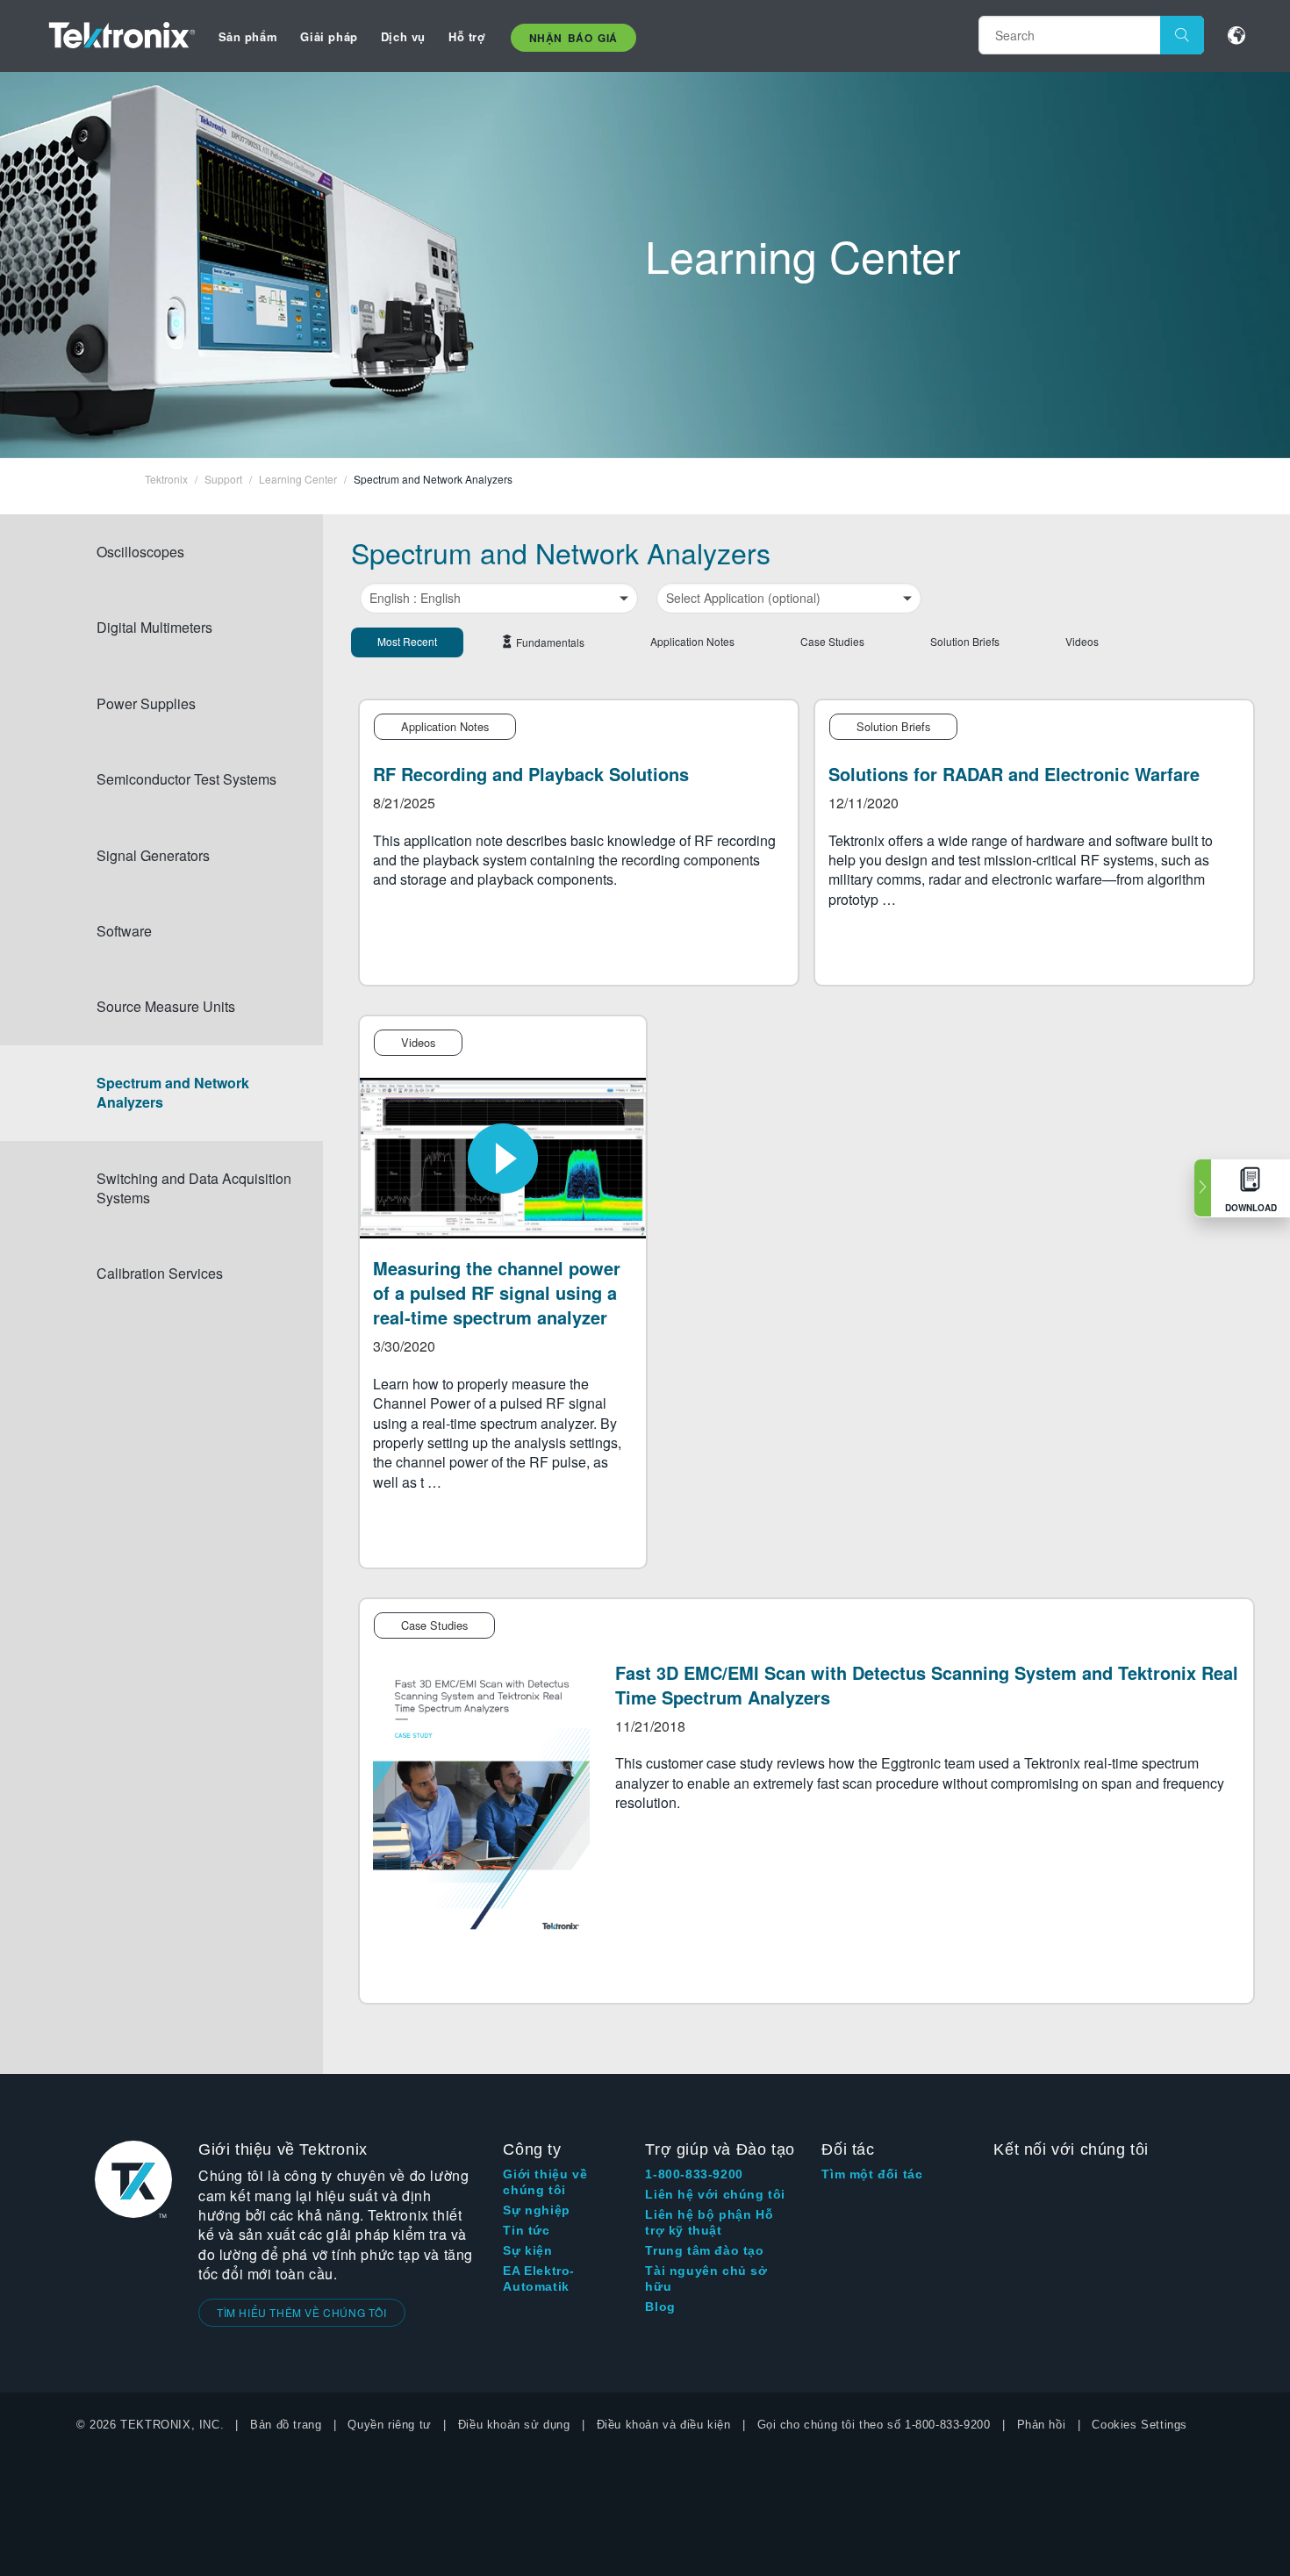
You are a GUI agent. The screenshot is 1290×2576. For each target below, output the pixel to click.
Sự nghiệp (536, 2210)
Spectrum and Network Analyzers (173, 1092)
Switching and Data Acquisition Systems (194, 1188)
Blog (660, 2307)
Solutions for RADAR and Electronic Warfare (1014, 774)
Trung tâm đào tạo (704, 2250)
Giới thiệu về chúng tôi (545, 2182)
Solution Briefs (965, 641)
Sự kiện (527, 2250)
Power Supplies (146, 703)
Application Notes (692, 641)
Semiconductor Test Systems (186, 779)
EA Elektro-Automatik (539, 2278)
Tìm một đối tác (872, 2174)
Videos (1082, 641)
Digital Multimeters (154, 627)
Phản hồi (1042, 2425)
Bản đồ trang (286, 2425)
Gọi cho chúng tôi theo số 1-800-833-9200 (874, 2425)
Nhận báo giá (573, 38)
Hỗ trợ (467, 36)
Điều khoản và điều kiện (664, 2425)
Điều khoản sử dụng (514, 2425)
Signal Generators (153, 855)
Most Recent (407, 641)
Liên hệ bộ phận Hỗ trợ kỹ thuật (709, 2222)
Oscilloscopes (140, 552)
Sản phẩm (248, 36)
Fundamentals (550, 642)
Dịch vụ (403, 36)
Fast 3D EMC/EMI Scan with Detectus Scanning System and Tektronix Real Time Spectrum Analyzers (927, 1685)
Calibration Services (160, 1273)
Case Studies (832, 641)
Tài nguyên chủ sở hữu (706, 2278)
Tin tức (526, 2230)
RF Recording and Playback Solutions (531, 774)
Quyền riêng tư (389, 2425)
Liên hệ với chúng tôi (715, 2194)
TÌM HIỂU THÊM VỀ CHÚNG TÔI (302, 2312)
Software (124, 931)
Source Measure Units (166, 1006)
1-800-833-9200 (694, 2174)
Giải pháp (329, 36)
